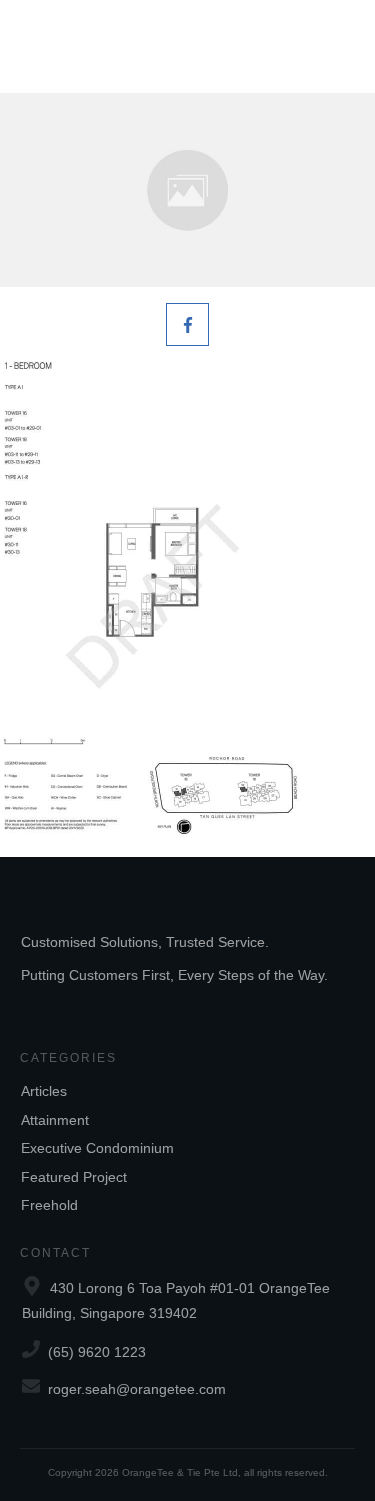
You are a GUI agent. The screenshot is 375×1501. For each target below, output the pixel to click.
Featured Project (74, 1177)
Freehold (49, 1205)
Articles (44, 1091)
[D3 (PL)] (187, 190)
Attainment (55, 1120)
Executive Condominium (97, 1148)
